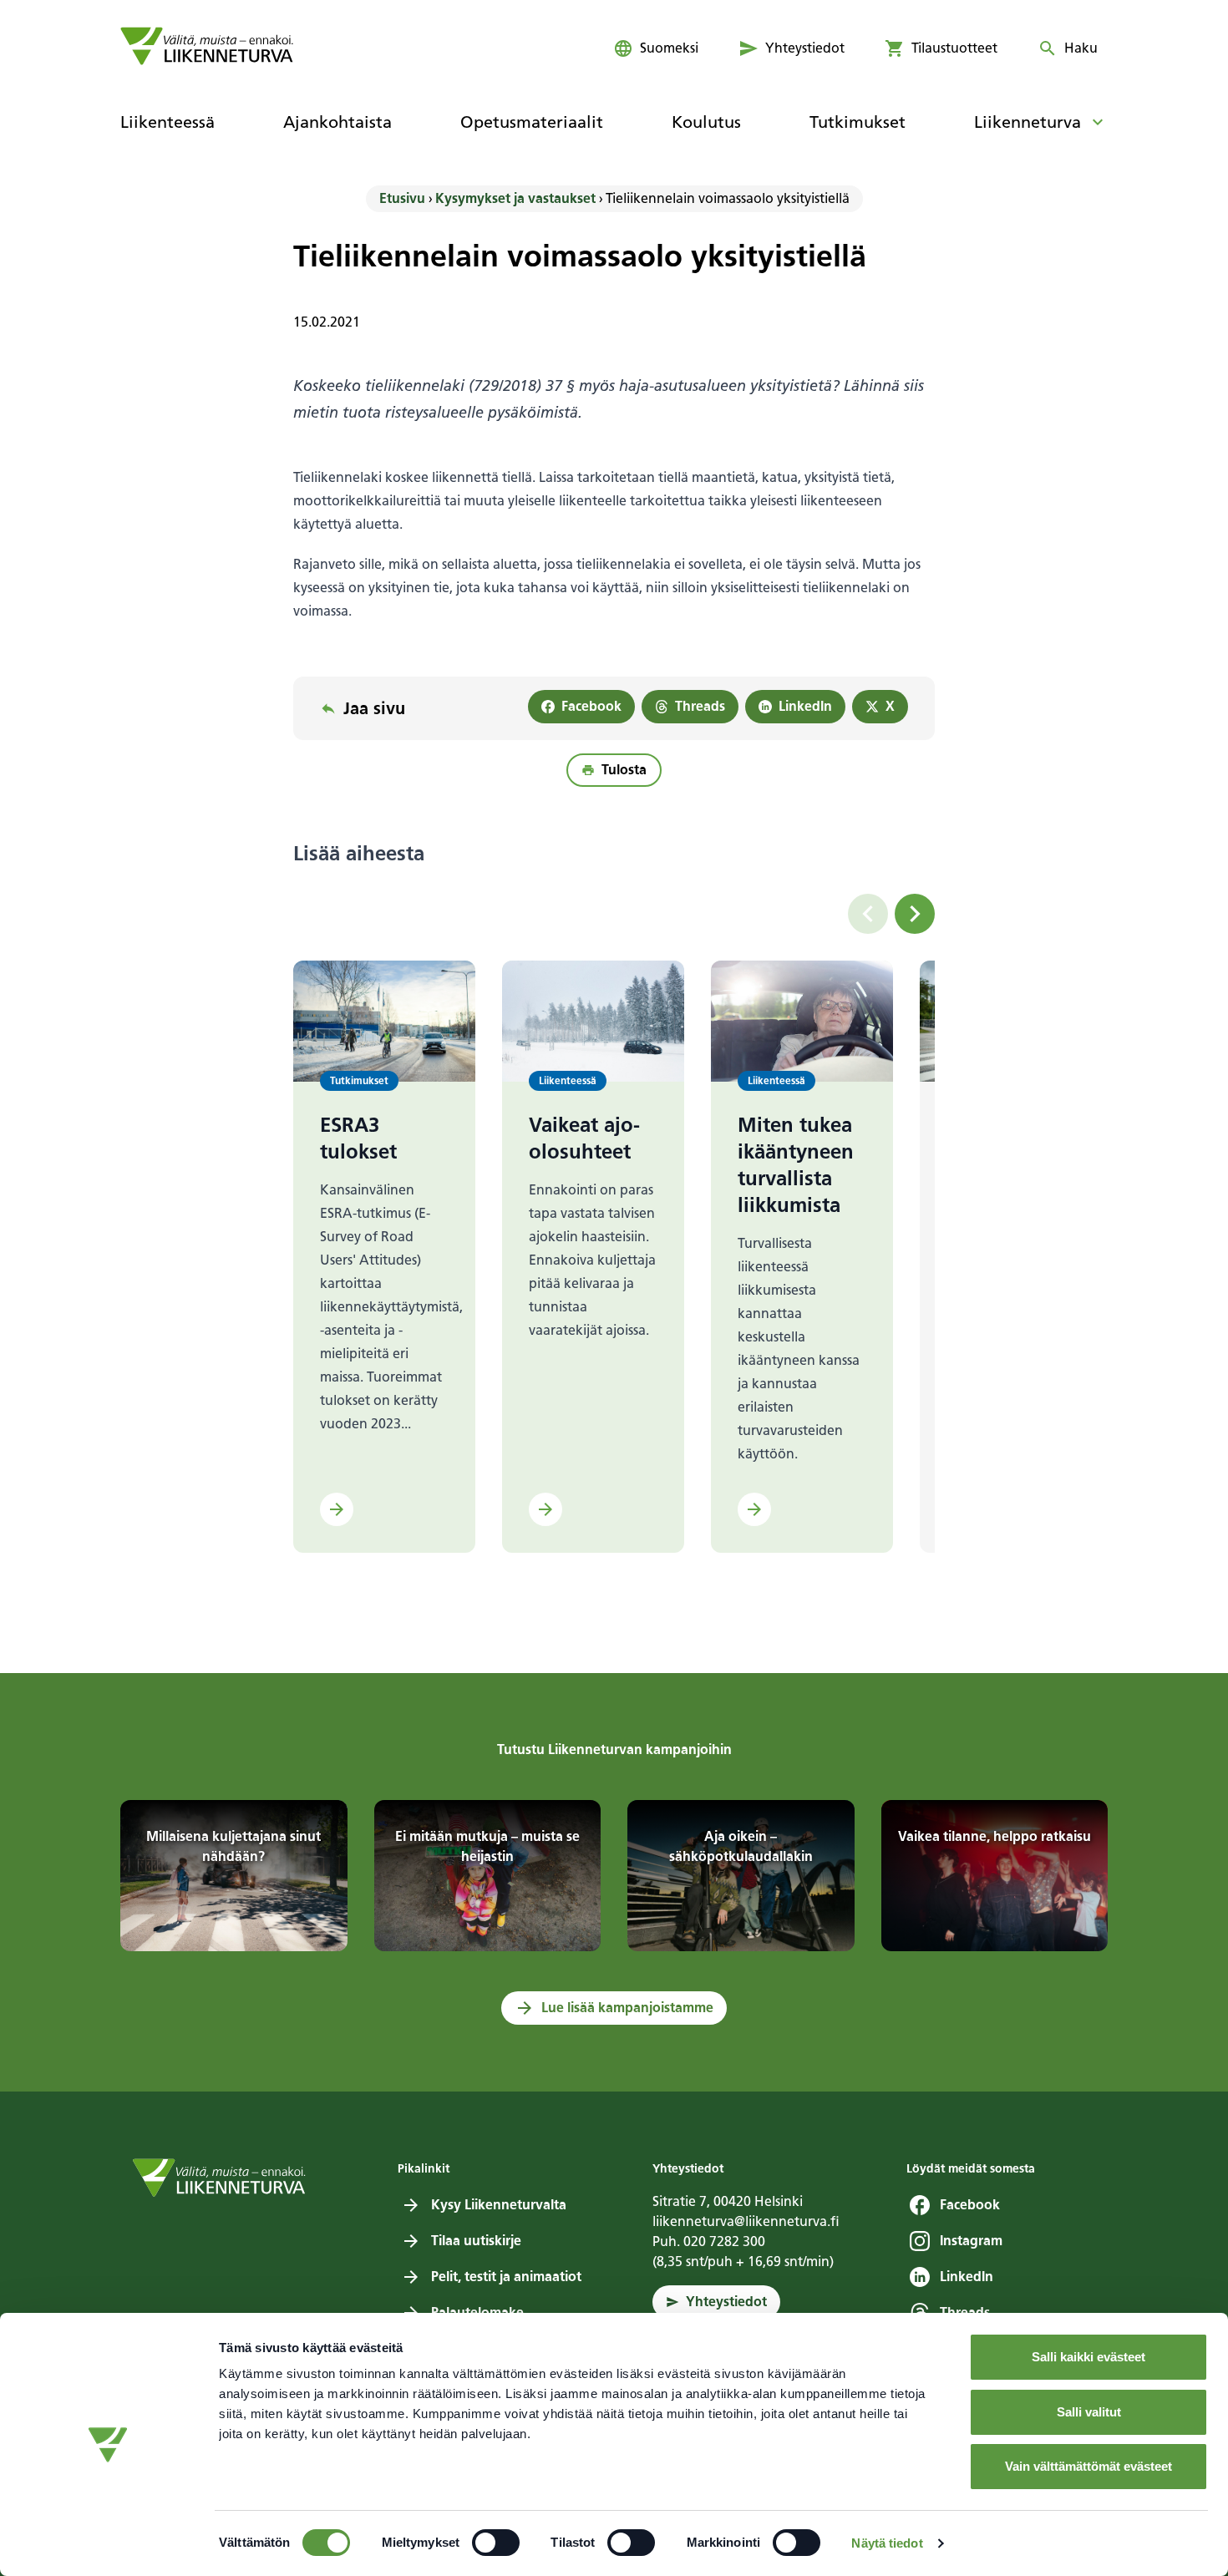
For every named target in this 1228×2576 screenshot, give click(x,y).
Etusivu (402, 198)
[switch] (496, 2543)
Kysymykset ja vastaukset (515, 198)
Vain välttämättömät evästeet (1088, 2466)
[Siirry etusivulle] (207, 46)
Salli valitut (1089, 2412)
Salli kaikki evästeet (1088, 2357)
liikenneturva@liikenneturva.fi (746, 2221)
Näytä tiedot (887, 2543)
